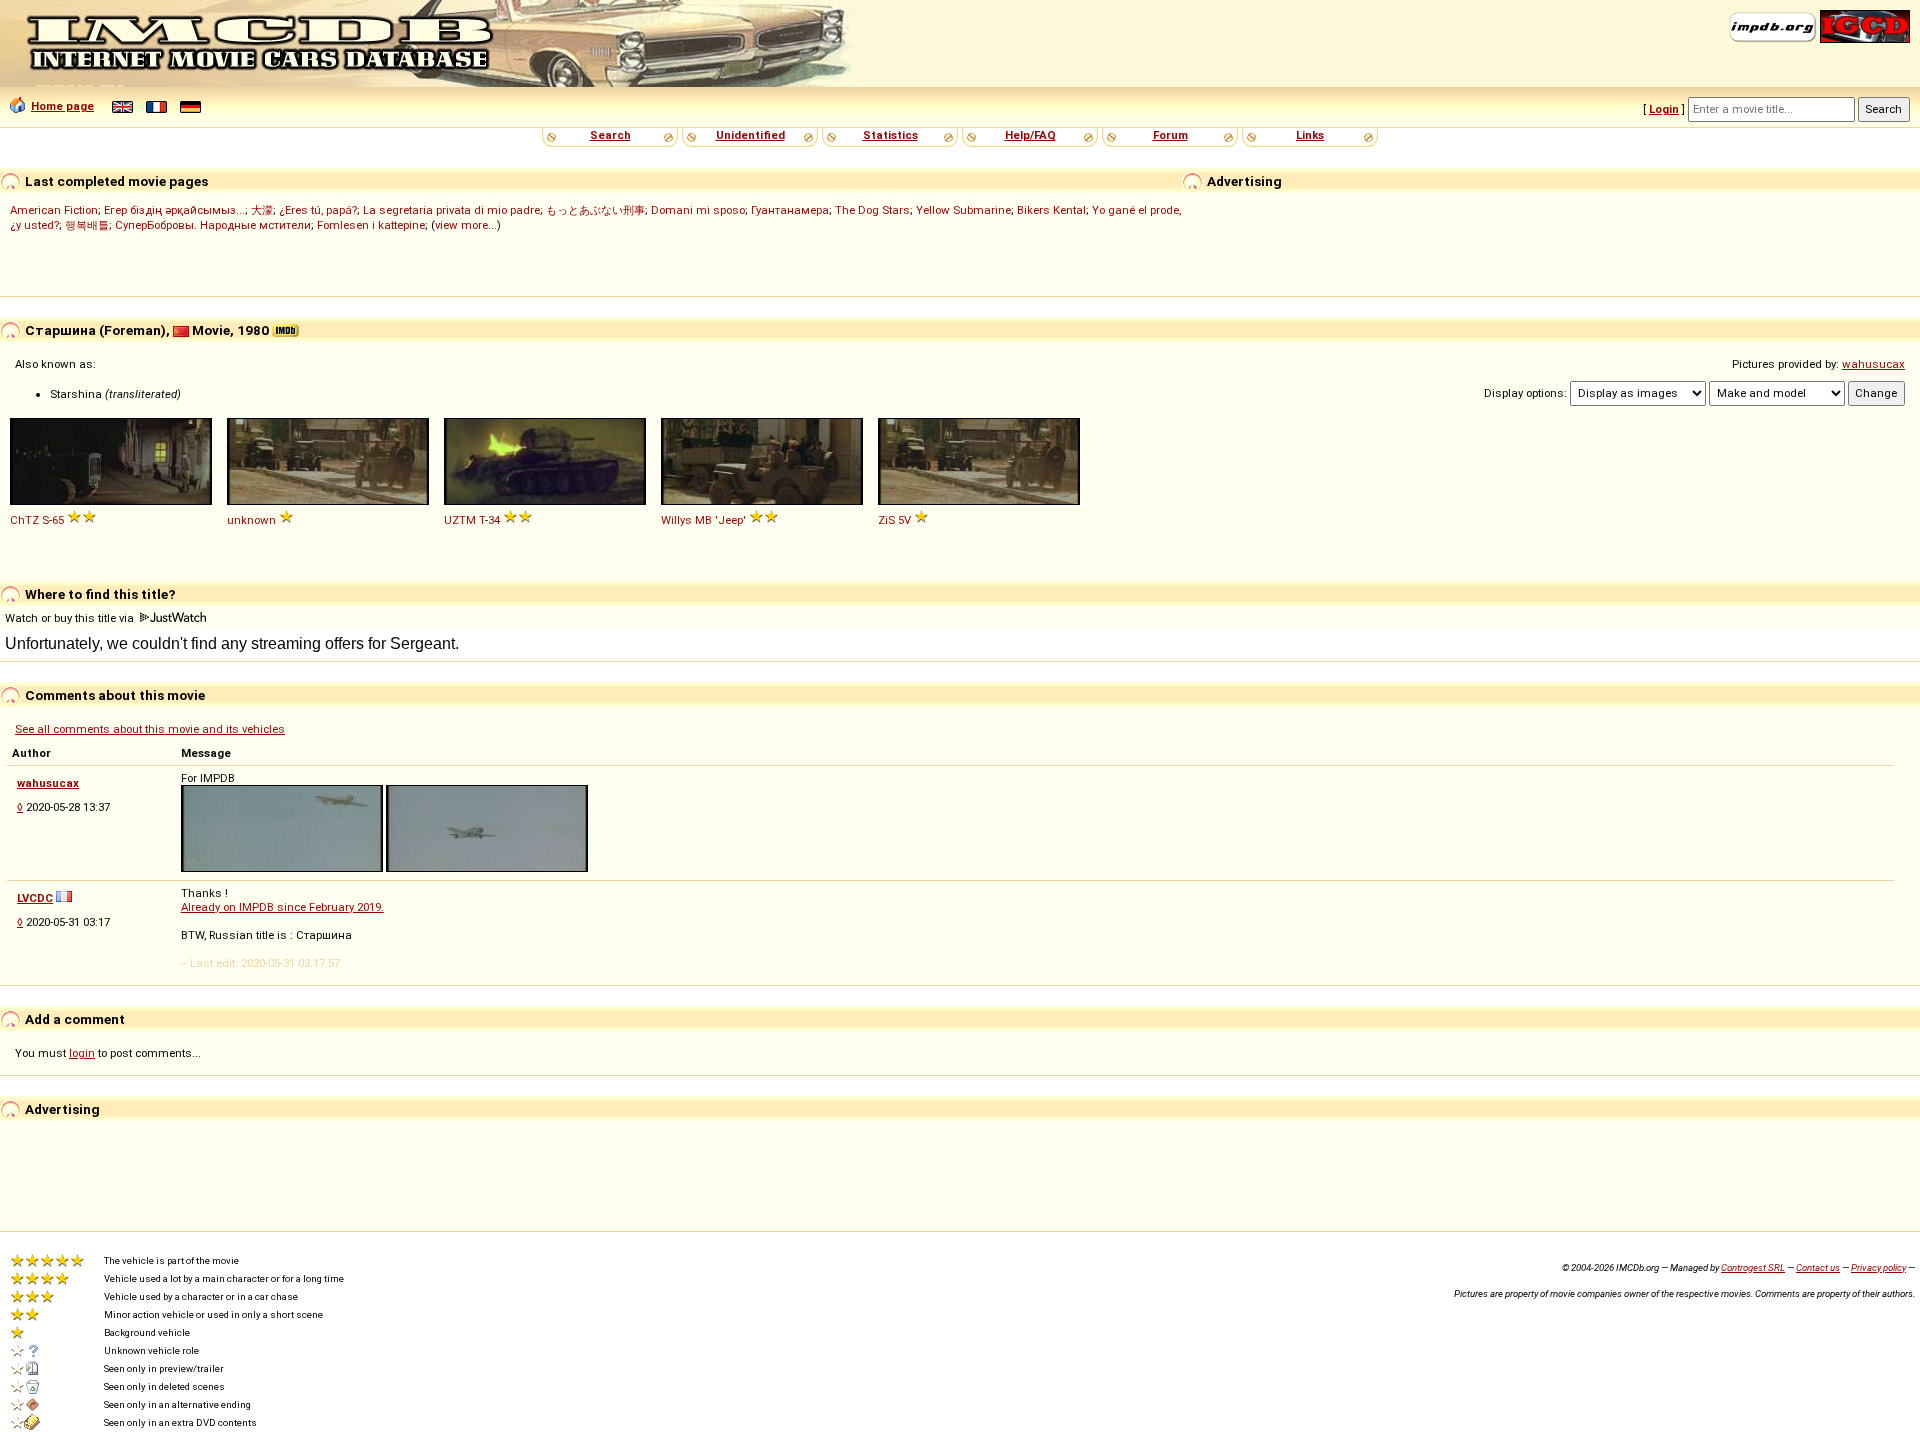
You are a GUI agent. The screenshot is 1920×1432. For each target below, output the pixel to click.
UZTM (460, 520)
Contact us (1818, 1267)
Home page (62, 106)
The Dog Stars (872, 210)
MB (703, 520)
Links (1310, 135)
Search (610, 135)
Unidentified (750, 135)
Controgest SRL (1753, 1267)
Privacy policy (1878, 1267)
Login (1664, 109)
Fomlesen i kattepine (371, 225)
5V (904, 520)
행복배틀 (87, 225)
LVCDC (35, 898)
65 (58, 520)
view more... (466, 225)
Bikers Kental (1051, 210)
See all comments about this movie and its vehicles (150, 729)
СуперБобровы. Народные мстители (213, 225)
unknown (251, 520)
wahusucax (1873, 364)
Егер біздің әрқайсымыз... (174, 210)
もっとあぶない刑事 (595, 210)
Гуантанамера (790, 210)
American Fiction (54, 210)
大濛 (262, 210)
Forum (1170, 135)
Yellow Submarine (963, 210)
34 (494, 520)
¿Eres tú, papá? (318, 210)
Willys (676, 520)
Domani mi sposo (698, 210)
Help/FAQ (1030, 135)
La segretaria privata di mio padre (451, 210)
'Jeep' (730, 520)
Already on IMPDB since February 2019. (282, 907)
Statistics (890, 135)
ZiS (886, 520)
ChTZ (24, 520)
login (82, 1053)
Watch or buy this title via (71, 618)
